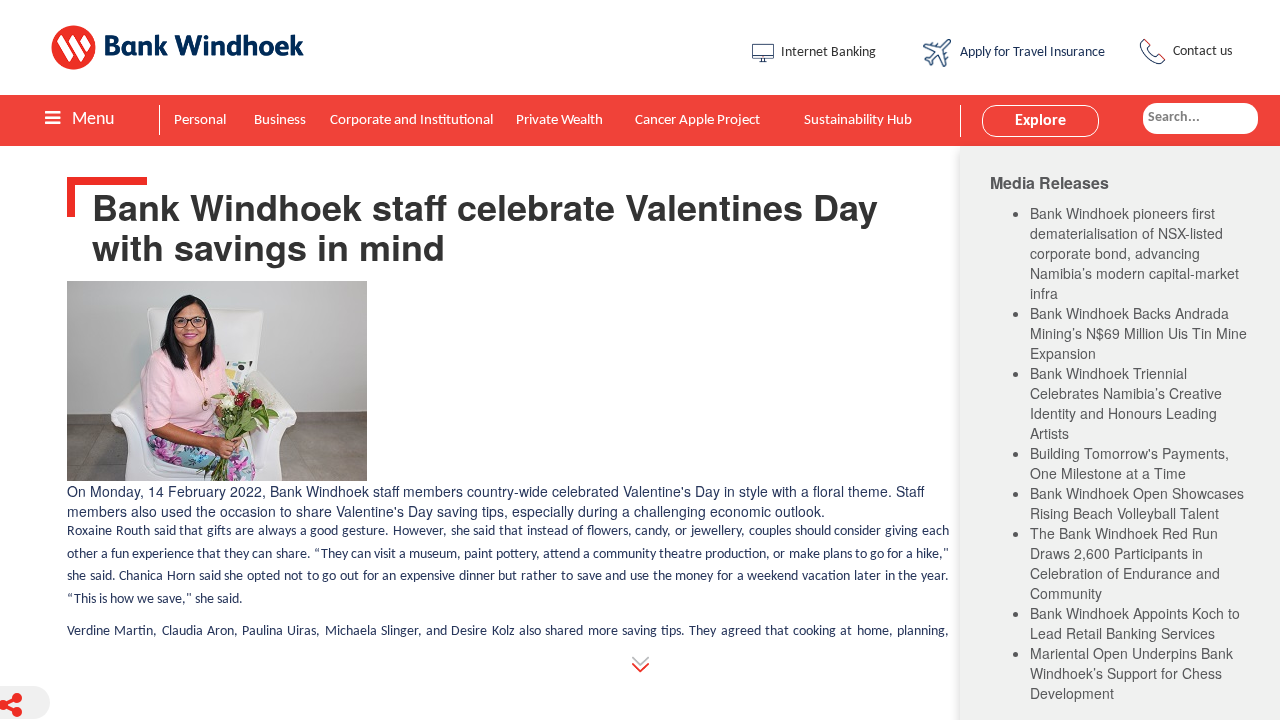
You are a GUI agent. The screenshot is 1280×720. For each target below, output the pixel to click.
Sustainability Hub (858, 120)
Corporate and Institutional (411, 120)
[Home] (191, 47)
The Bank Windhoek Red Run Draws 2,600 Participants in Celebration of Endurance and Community (1125, 563)
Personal (200, 120)
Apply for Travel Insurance (1029, 52)
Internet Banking (828, 52)
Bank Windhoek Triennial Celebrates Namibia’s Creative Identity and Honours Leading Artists (1126, 403)
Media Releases (1049, 182)
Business (280, 120)
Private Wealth (559, 120)
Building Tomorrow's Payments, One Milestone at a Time (1129, 463)
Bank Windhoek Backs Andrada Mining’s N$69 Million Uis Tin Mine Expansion (1138, 333)
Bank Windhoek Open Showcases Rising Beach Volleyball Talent (1137, 503)
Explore (1040, 121)
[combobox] (1200, 118)
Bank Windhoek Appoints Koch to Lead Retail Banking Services (1135, 623)
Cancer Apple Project (697, 120)
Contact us (1202, 51)
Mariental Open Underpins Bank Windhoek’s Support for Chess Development (1131, 673)
